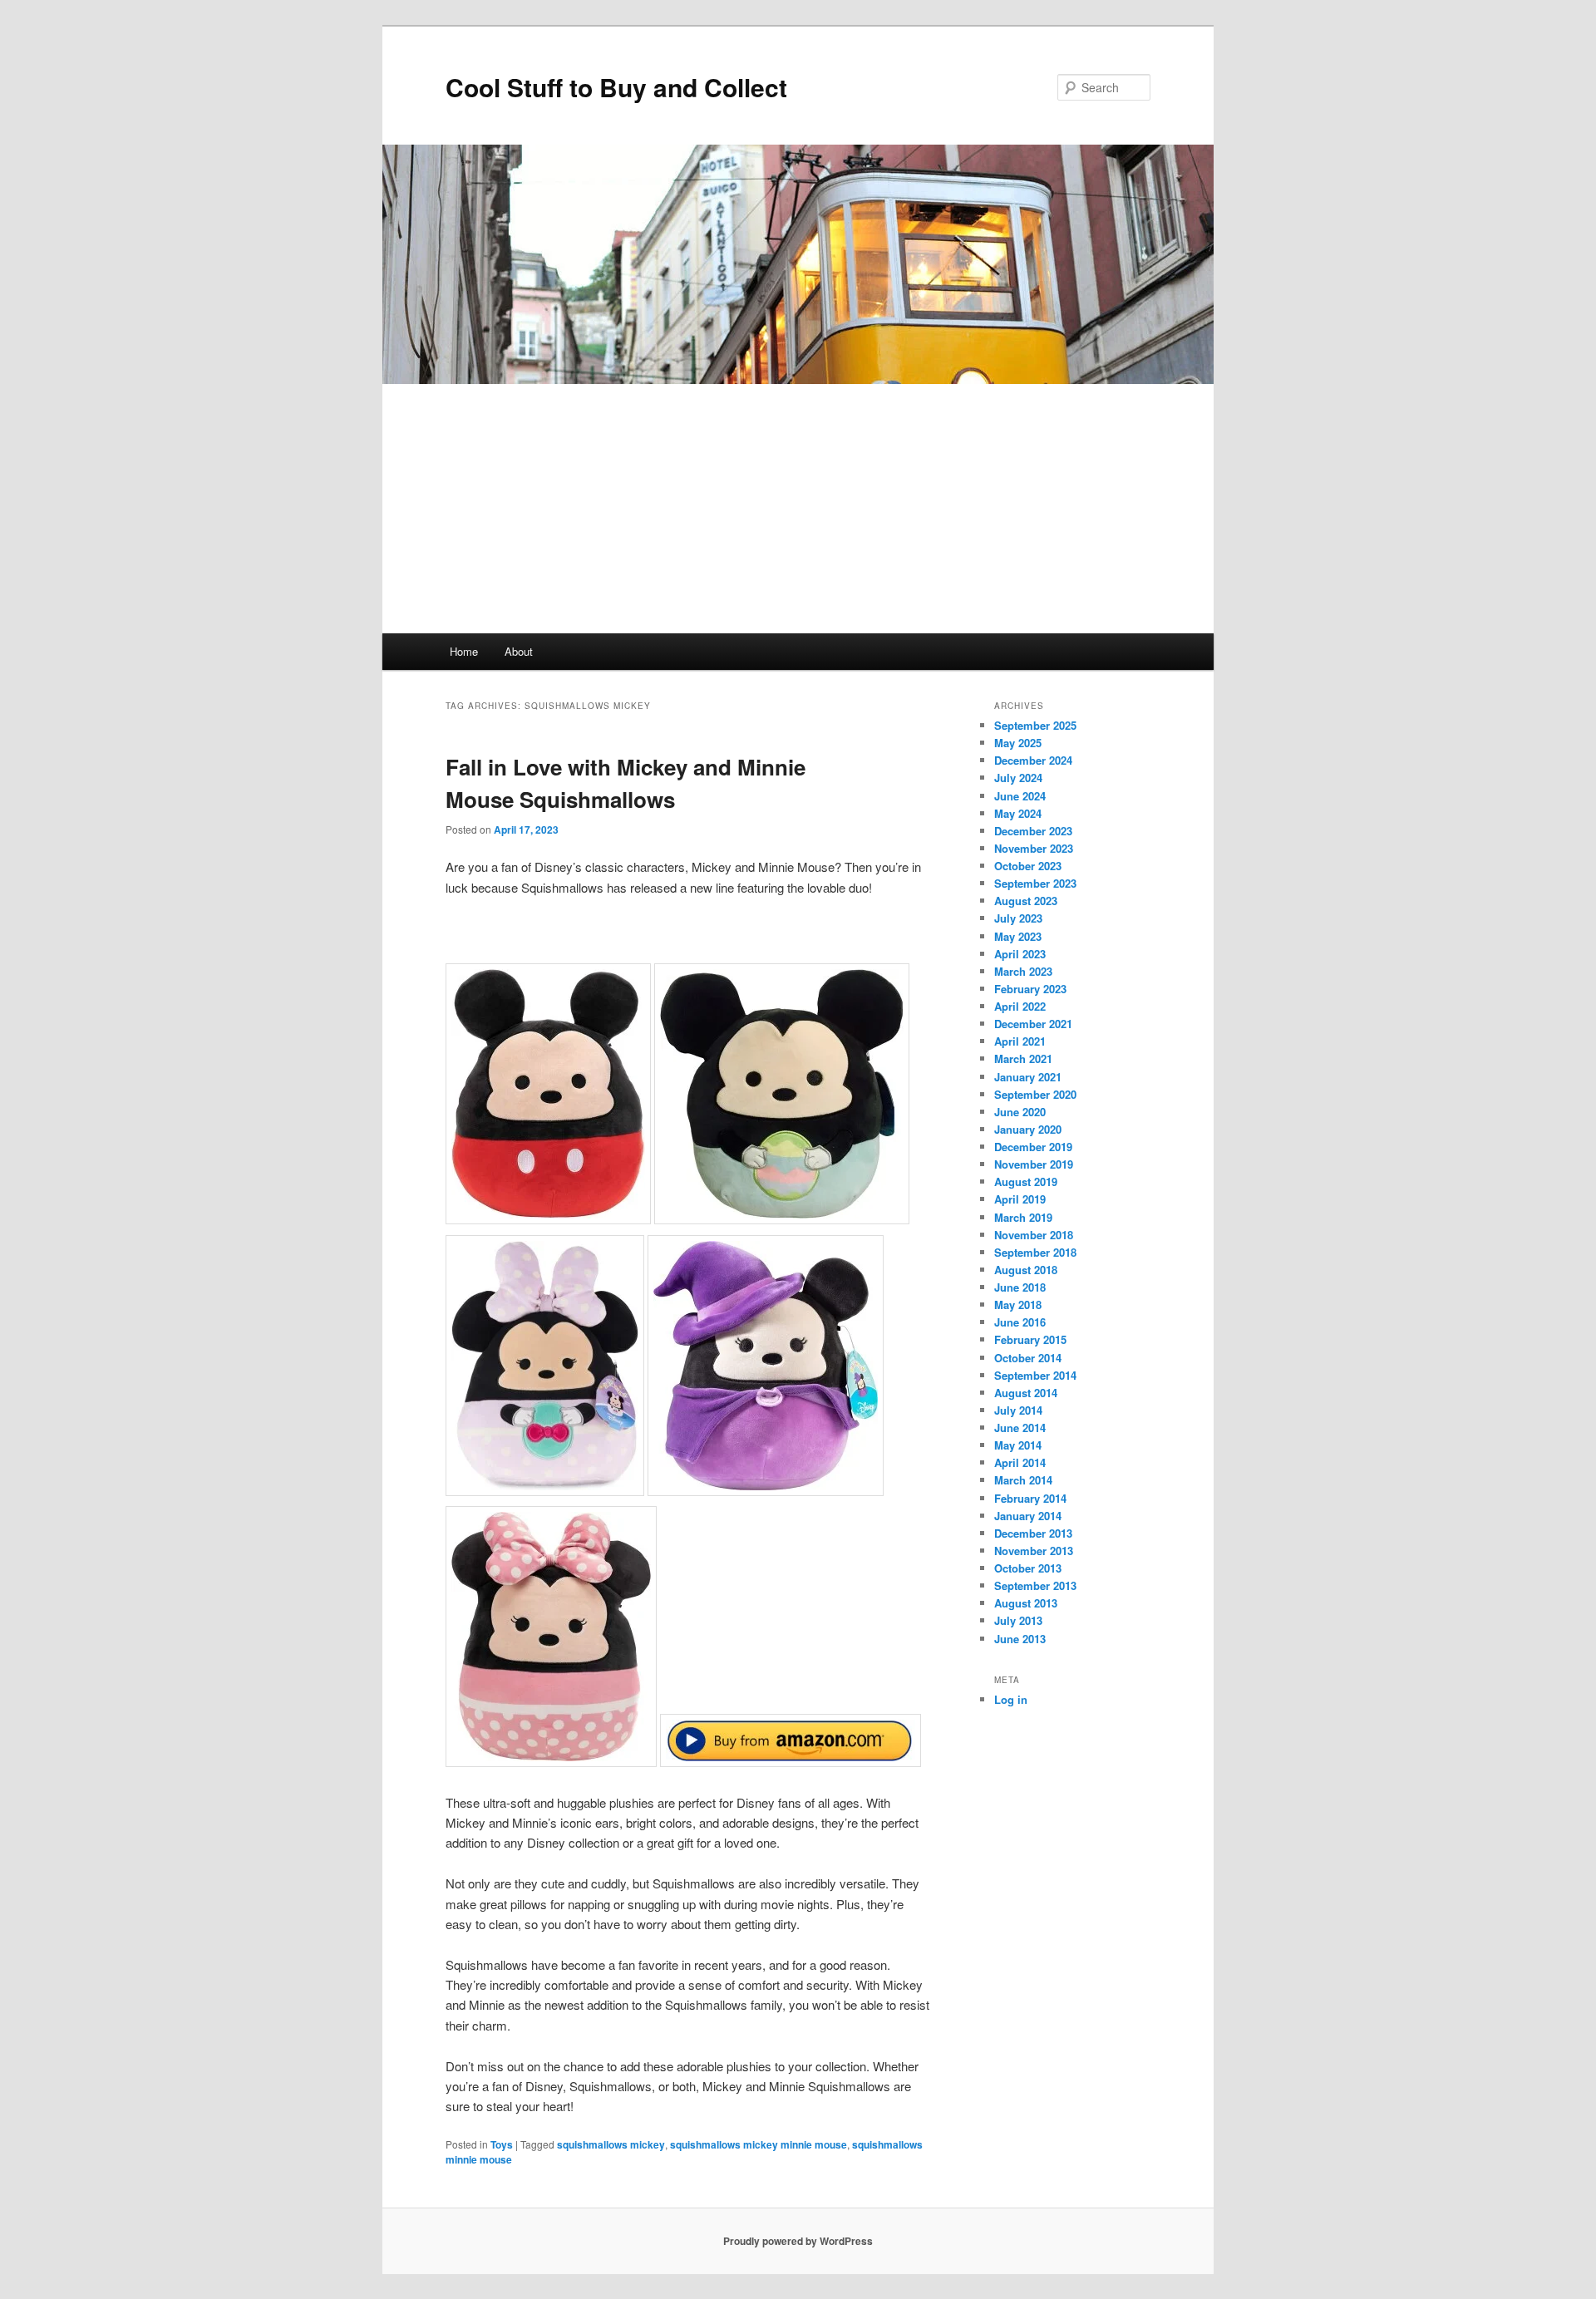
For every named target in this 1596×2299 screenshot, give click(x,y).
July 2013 (1018, 1620)
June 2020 (1020, 1112)
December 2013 (1033, 1533)
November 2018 (1034, 1235)
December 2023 (1033, 831)
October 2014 (1028, 1358)
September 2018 (1035, 1252)
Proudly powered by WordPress (798, 2241)
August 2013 (1026, 1603)
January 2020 (1028, 1129)
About (519, 651)
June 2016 (1020, 1322)
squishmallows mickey (611, 2144)
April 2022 (1020, 1006)
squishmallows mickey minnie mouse (759, 2144)
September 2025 (1035, 725)
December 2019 (1033, 1147)
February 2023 (1030, 989)
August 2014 (1026, 1393)
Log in (1011, 1699)
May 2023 (1018, 936)
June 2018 (1020, 1287)
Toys (502, 2144)
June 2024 (1020, 796)
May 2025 (1018, 743)
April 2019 (1020, 1199)
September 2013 (1035, 1585)
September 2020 (1035, 1094)
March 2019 (1023, 1217)
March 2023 (1023, 971)
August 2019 (1026, 1181)
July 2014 (1018, 1410)
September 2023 (1035, 883)
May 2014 (1018, 1445)
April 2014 (1020, 1462)
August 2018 (1026, 1270)
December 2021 (1033, 1024)
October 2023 (1028, 866)
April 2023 (1020, 954)
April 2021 (1020, 1041)
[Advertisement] (798, 509)
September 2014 (1035, 1375)
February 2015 (1030, 1339)
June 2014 (1020, 1428)
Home (464, 651)
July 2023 (1018, 918)
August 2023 (1026, 901)
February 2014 (1030, 1498)
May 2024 (1018, 813)
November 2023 (1034, 848)
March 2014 (1023, 1480)
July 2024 (1018, 778)
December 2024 (1033, 760)
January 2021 (1028, 1077)
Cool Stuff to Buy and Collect (616, 87)
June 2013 (1020, 1639)
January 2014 (1028, 1516)
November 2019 (1034, 1164)
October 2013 (1028, 1568)
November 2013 (1034, 1551)
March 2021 (1023, 1058)
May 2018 (1018, 1305)
